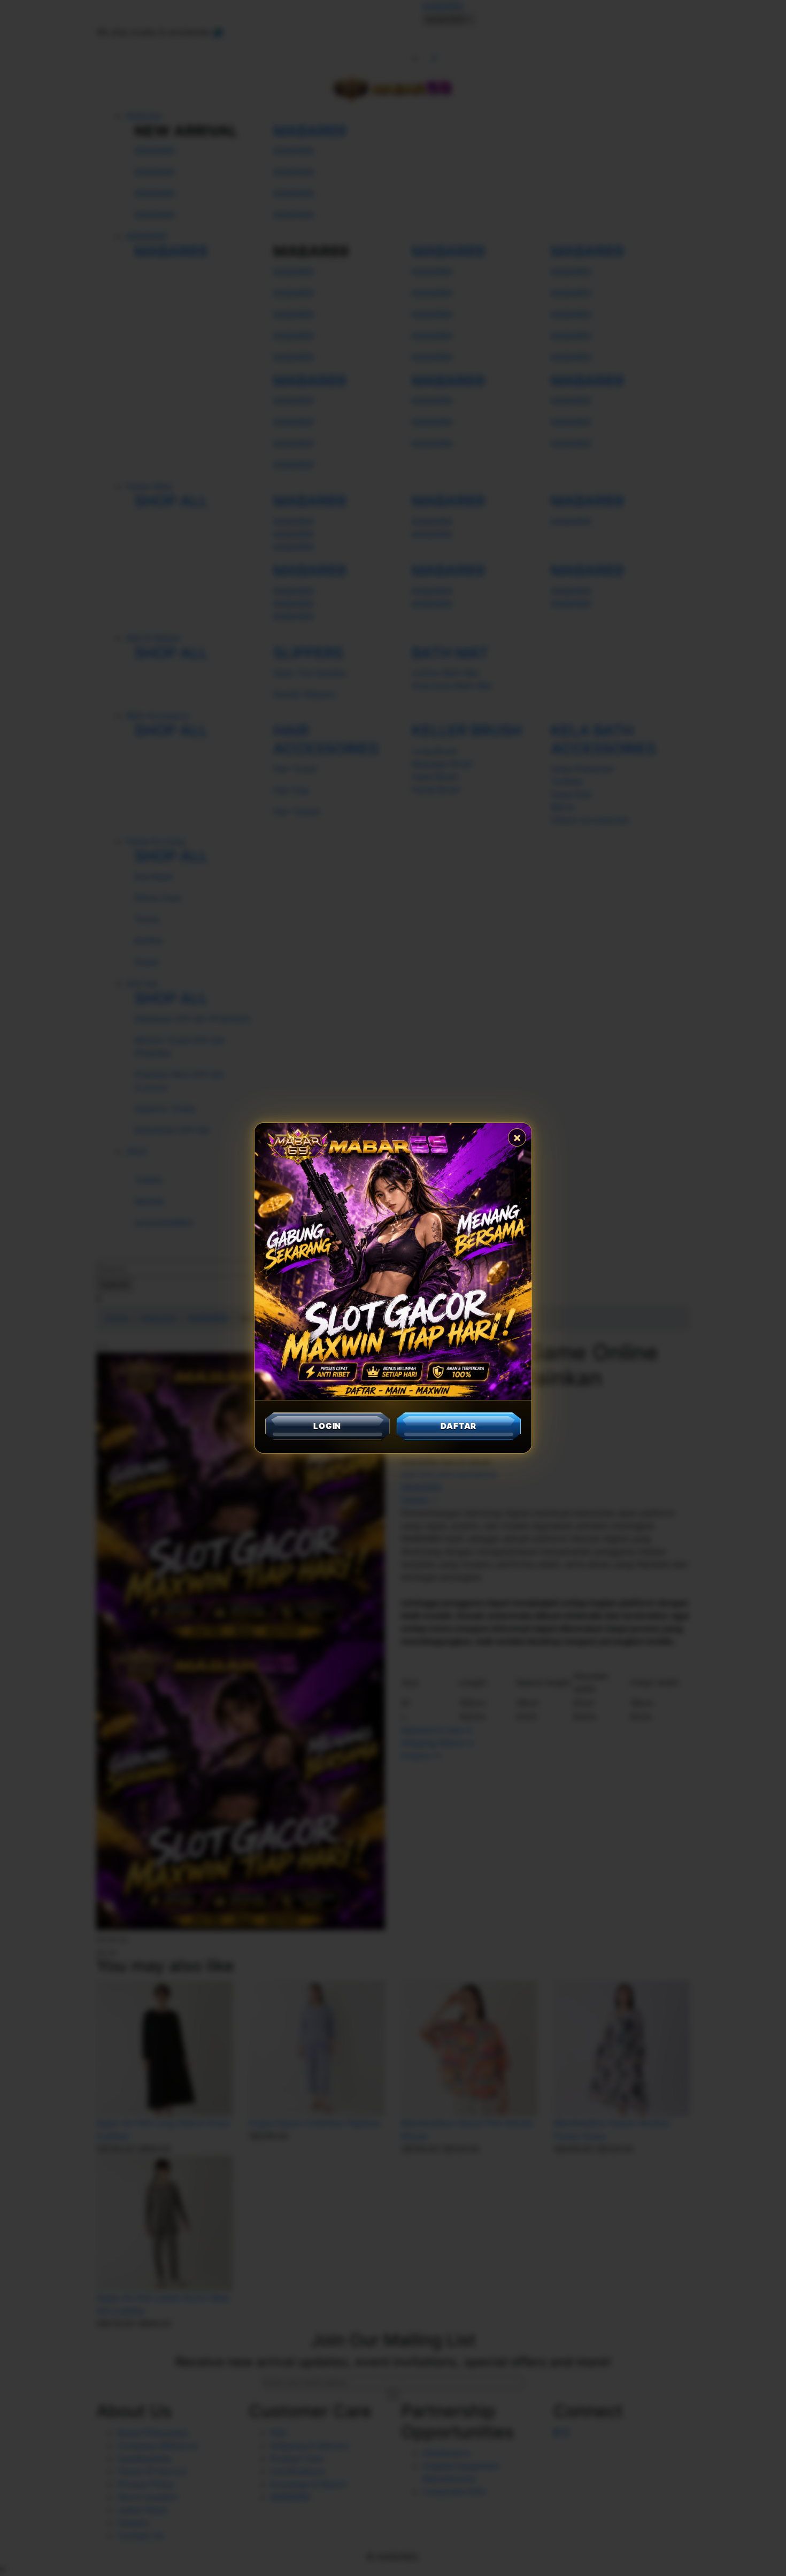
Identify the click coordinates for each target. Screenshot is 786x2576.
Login (327, 1426)
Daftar (458, 1426)
